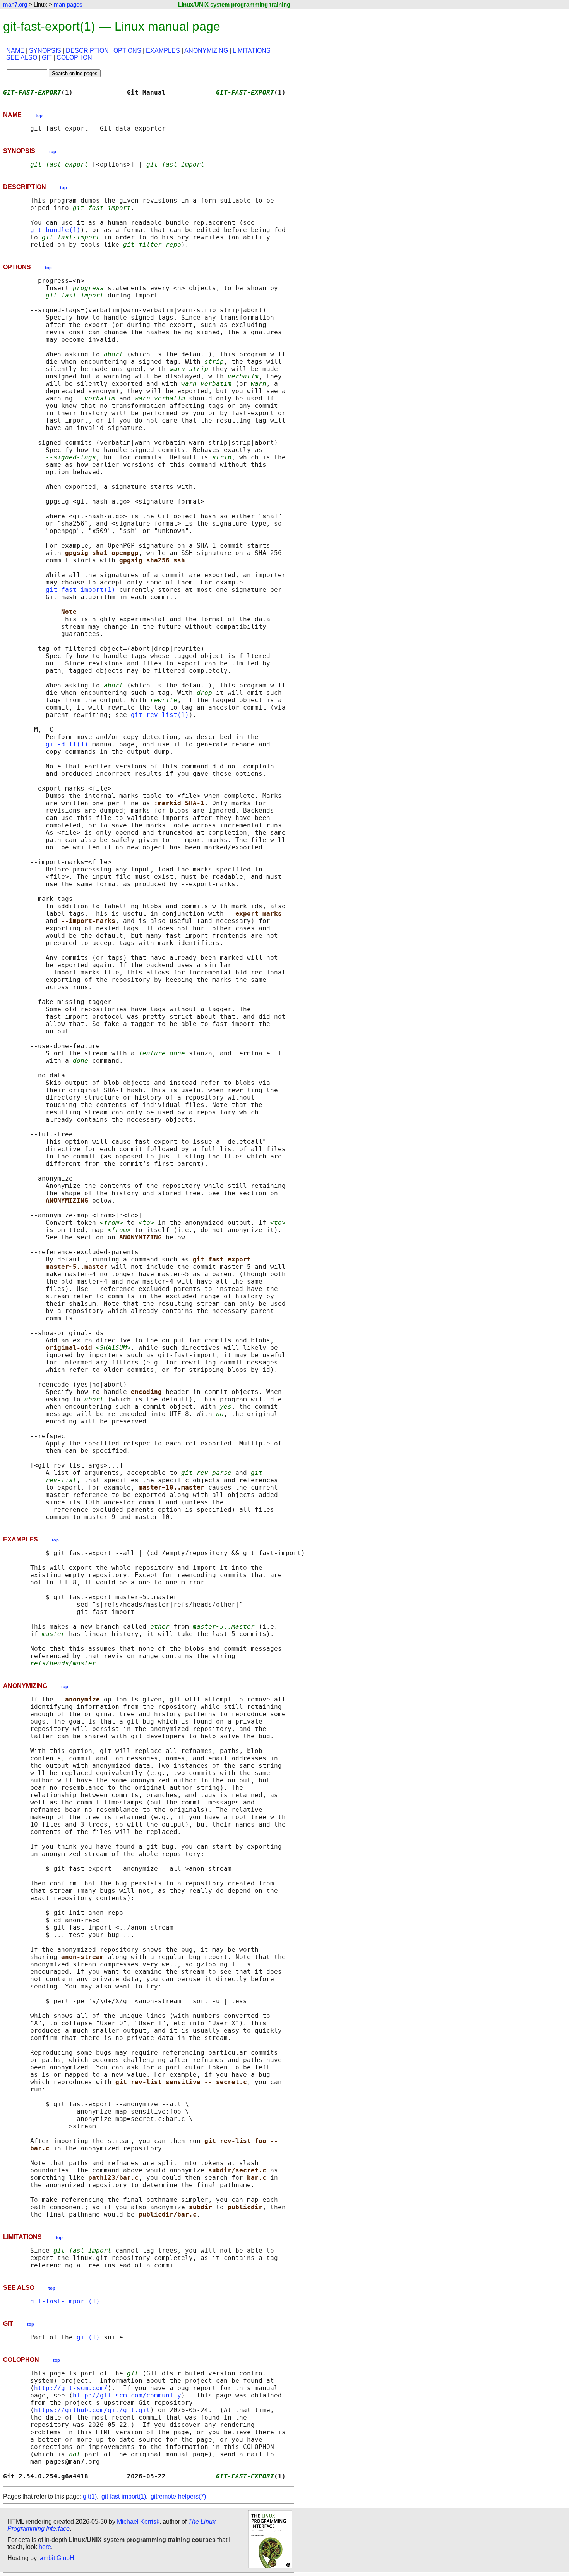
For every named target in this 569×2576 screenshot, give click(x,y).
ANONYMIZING (206, 51)
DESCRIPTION (87, 51)
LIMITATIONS (252, 51)
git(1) (88, 2337)
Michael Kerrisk (138, 2522)
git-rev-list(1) (160, 715)
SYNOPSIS (45, 51)
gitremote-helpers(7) (178, 2496)
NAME (15, 51)
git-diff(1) (67, 744)
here (45, 2547)
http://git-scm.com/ (71, 2388)
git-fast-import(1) (81, 590)
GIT (47, 58)
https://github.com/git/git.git (92, 2410)
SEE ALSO (22, 58)
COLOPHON (74, 58)
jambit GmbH (56, 2558)
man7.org (15, 4)
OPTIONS (127, 51)
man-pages (68, 4)
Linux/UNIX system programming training (234, 4)
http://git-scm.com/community (127, 2395)
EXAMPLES (163, 51)
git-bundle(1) (55, 230)
